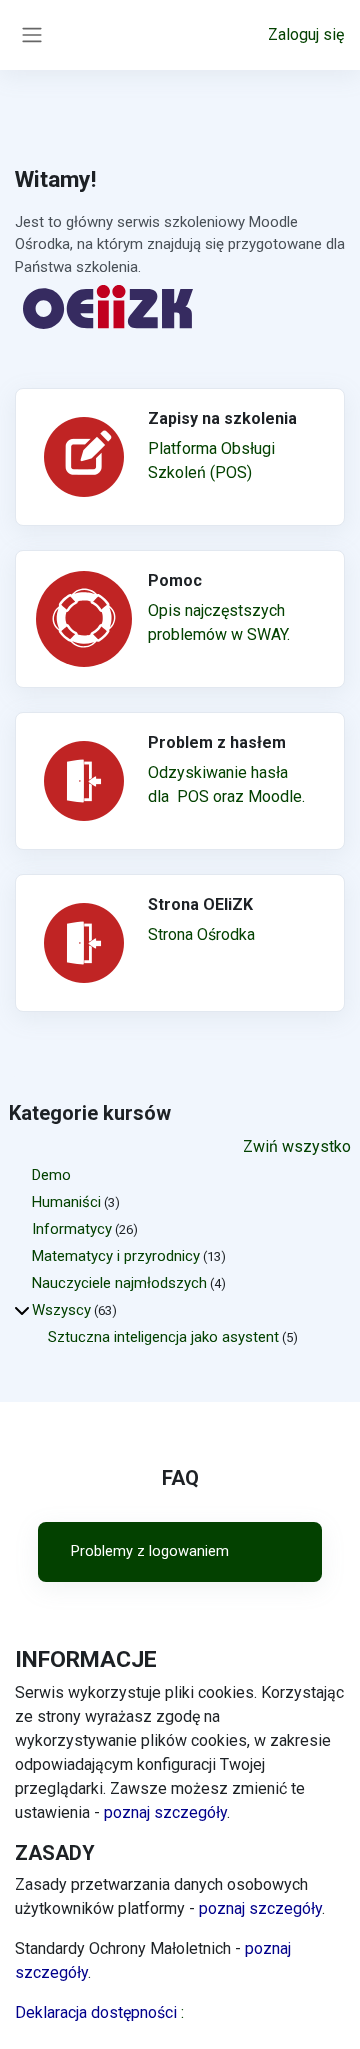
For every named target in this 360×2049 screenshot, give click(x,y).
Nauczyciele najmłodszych (119, 1283)
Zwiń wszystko (297, 1146)
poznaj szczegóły (165, 1812)
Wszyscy (61, 1310)
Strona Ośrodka (201, 934)
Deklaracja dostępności (99, 2012)
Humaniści (66, 1202)
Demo (51, 1175)
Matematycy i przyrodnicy (116, 1256)
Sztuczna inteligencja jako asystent (163, 1337)
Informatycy (72, 1229)
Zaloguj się (306, 34)
